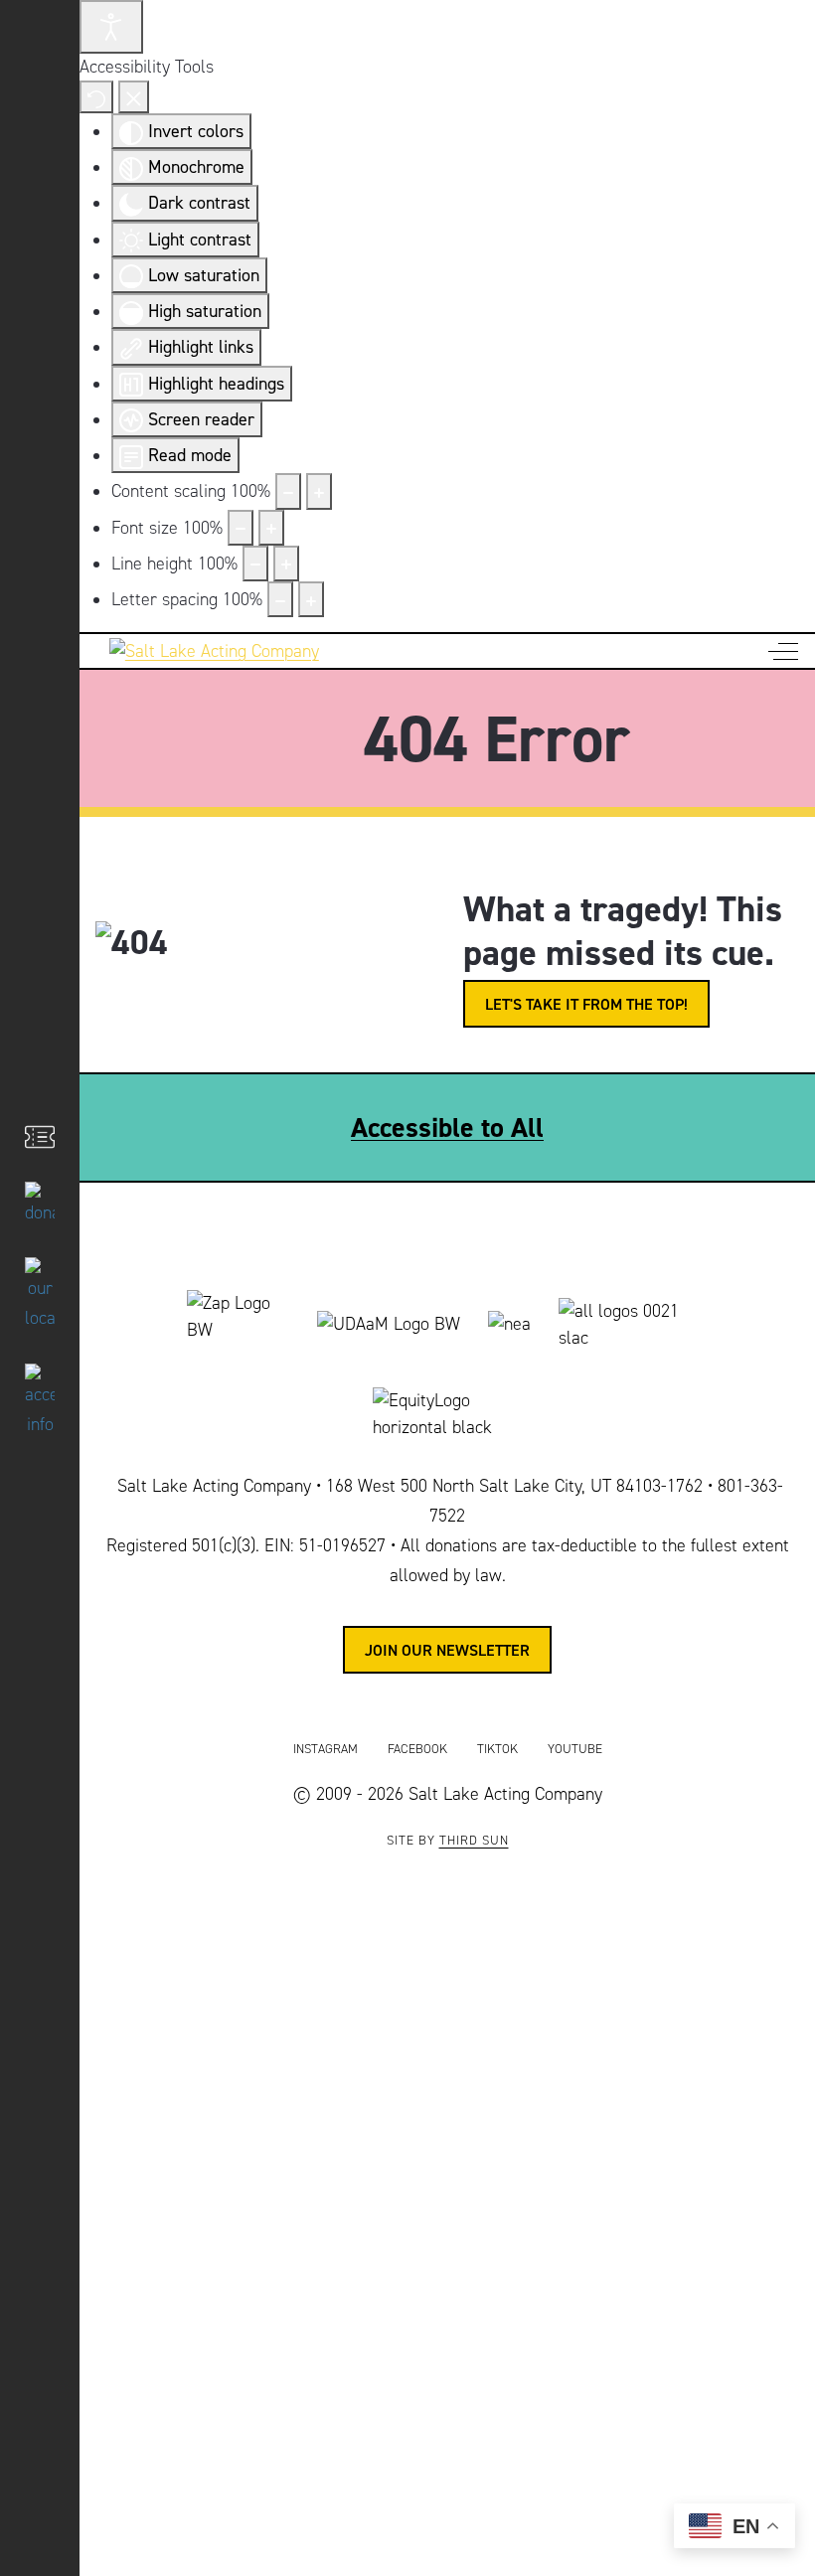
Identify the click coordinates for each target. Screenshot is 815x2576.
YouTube (575, 1749)
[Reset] (96, 97)
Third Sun (474, 1841)
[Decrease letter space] (280, 599)
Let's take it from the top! (586, 1004)
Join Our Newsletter (447, 1650)
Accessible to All (447, 1127)
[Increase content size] (319, 491)
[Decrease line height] (255, 563)
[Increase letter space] (311, 599)
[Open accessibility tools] (111, 27)
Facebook (417, 1749)
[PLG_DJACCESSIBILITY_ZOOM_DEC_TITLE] (288, 491)
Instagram (326, 1749)
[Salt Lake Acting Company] (207, 651)
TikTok (497, 1749)
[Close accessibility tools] (134, 97)
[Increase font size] (271, 528)
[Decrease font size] (241, 528)
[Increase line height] (286, 563)
